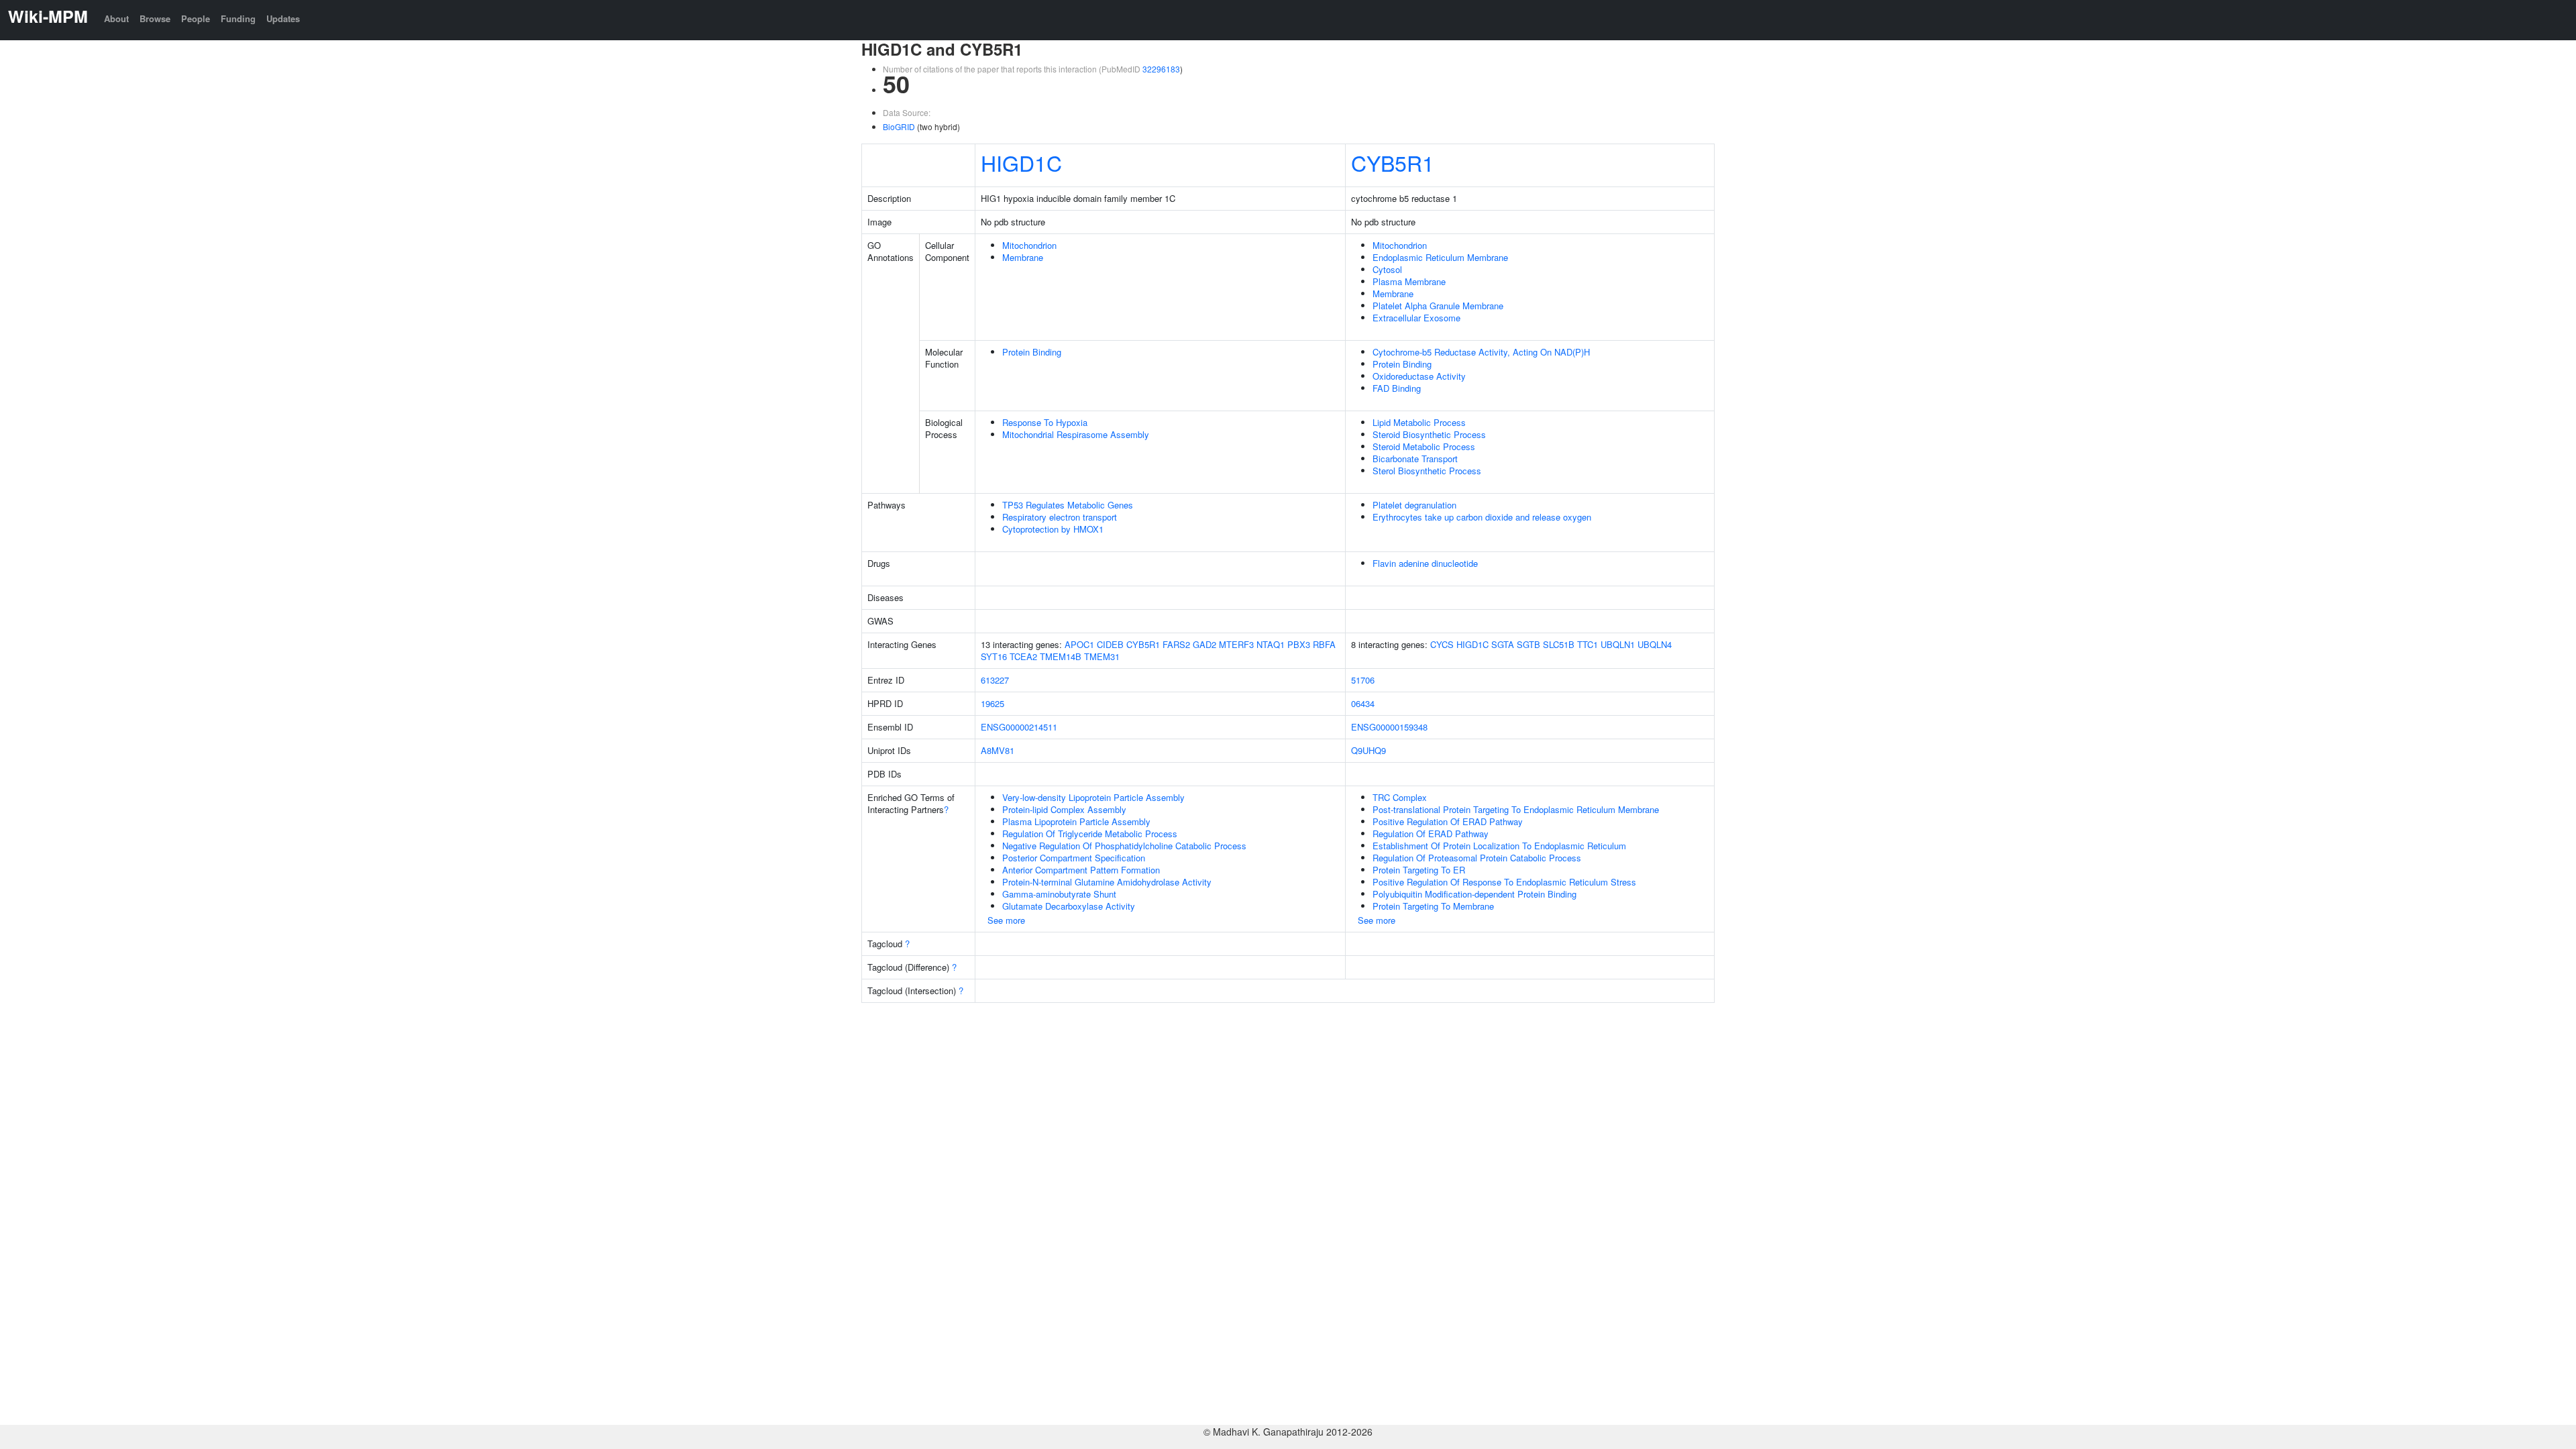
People (196, 18)
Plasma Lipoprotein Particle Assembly (1076, 821)
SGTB (1528, 644)
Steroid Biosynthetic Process (1429, 434)
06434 (1363, 703)
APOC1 (1079, 644)
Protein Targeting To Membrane (1433, 906)
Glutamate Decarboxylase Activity (1069, 906)
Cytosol (1387, 269)
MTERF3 (1236, 644)
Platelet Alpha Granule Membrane (1438, 306)
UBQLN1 (1618, 644)
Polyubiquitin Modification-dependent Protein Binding (1474, 894)
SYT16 (994, 656)
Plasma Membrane (1409, 281)
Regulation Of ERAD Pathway (1431, 834)
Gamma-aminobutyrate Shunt (1059, 894)
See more (1006, 920)
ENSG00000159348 (1389, 727)
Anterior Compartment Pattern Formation (1081, 870)
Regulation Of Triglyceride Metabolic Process (1090, 834)
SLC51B (1559, 644)
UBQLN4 (1655, 644)
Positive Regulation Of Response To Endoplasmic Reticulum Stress (1504, 882)
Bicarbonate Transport (1415, 459)
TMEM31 (1102, 656)
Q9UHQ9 (1368, 750)
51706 (1363, 680)
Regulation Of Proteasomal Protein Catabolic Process (1477, 858)
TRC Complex (1400, 797)
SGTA (1503, 644)
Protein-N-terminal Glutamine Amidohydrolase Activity (1107, 882)
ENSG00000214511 (1019, 727)
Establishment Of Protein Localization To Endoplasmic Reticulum (1499, 846)
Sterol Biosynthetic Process (1427, 471)
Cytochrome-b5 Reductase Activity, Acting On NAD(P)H (1481, 352)
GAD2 (1204, 644)
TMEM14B (1061, 656)
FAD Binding (1397, 388)
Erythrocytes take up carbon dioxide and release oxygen (1482, 517)
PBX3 (1299, 644)
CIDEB (1110, 644)
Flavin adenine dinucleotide (1425, 563)
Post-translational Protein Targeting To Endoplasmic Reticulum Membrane (1516, 809)
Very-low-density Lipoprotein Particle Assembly (1093, 797)
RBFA (1324, 644)
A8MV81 (998, 750)
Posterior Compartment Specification (1074, 858)
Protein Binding (1032, 352)
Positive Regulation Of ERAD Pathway (1448, 821)
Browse (155, 18)
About (116, 18)
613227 (995, 680)
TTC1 (1588, 644)
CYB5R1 (1393, 162)
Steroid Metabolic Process (1424, 446)
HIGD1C (1021, 162)
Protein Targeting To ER (1419, 870)
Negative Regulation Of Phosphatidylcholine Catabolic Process (1124, 846)
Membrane (1023, 257)
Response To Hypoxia (1045, 422)
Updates (283, 18)
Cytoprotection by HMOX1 (1053, 529)
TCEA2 (1023, 656)
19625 (992, 703)
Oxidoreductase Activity (1419, 376)
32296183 (1161, 69)
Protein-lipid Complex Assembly (1064, 809)
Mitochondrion (1029, 245)
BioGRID (899, 126)
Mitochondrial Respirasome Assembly (1076, 434)
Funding (238, 18)
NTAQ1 (1271, 644)
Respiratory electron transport (1060, 517)
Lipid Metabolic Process (1419, 422)
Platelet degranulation (1414, 505)
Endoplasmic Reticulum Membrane (1440, 257)
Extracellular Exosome (1416, 318)
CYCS (1442, 644)
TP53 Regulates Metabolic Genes (1068, 505)
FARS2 (1176, 644)
